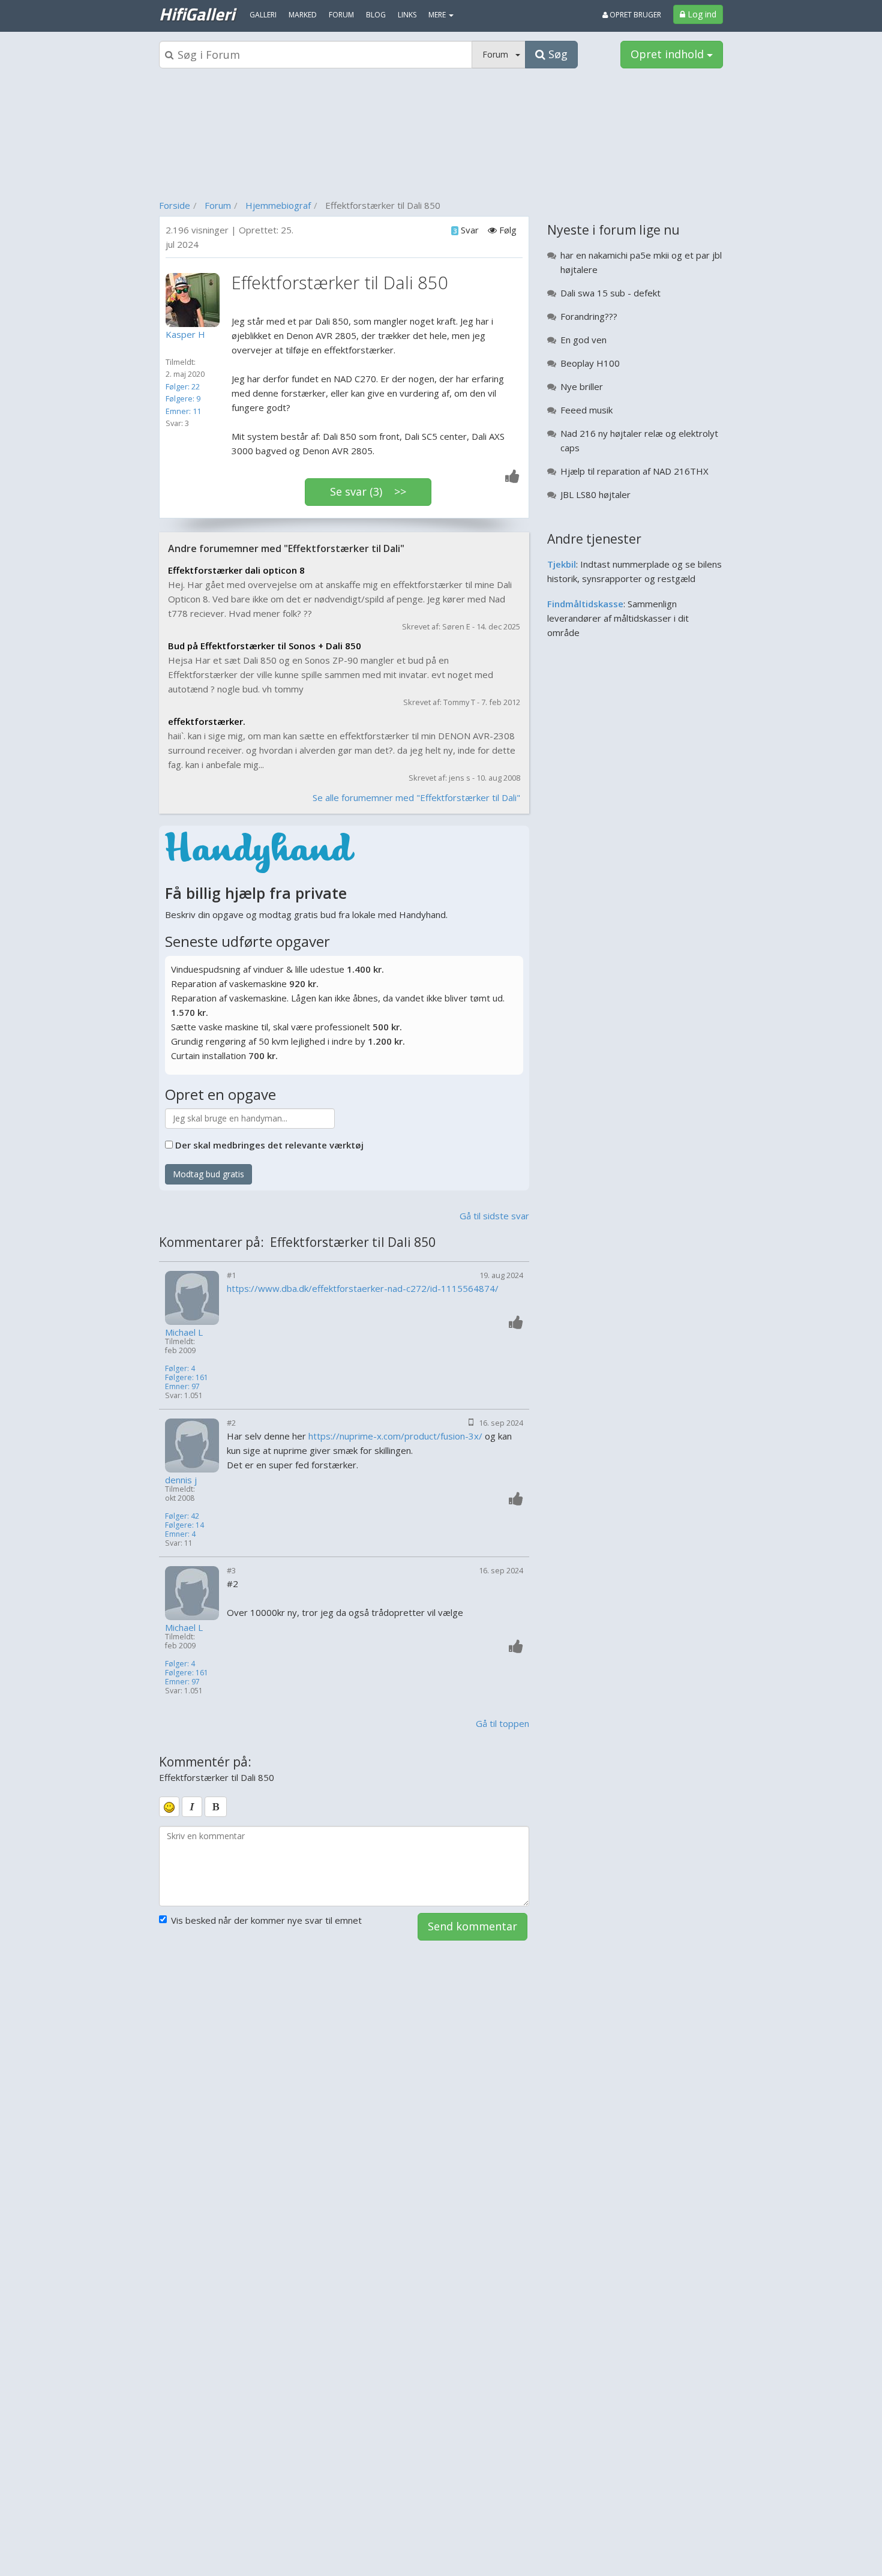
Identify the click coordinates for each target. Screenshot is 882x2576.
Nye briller (582, 386)
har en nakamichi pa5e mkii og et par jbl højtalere (641, 262)
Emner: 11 (183, 411)
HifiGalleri (197, 14)
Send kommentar (472, 1926)
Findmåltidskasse (585, 604)
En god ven (583, 340)
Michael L (184, 1332)
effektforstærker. (207, 721)
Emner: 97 (182, 1386)
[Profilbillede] (196, 300)
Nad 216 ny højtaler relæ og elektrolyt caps (639, 440)
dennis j (181, 1480)
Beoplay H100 (590, 363)
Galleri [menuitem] (263, 15)
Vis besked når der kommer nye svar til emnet (266, 1920)
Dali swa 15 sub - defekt (610, 293)
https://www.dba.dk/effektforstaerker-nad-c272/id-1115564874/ (363, 1288)
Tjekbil (562, 564)
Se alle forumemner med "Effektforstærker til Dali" (416, 797)
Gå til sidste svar (494, 1216)
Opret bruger (634, 15)
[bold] (216, 1807)
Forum (218, 205)
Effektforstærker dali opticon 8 (236, 570)
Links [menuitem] (407, 15)
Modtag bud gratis (208, 1174)
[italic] (192, 1807)
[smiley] (169, 1807)
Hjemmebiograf (278, 205)
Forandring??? (589, 316)
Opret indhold (669, 54)
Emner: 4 (180, 1534)
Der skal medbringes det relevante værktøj (269, 1145)
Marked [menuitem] (303, 15)
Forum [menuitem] (341, 15)
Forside (175, 205)
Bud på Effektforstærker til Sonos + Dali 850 (265, 646)
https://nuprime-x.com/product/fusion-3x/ (397, 1436)
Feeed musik (586, 410)
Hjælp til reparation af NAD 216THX (634, 471)
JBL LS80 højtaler (595, 494)
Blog (376, 15)
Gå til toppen (502, 1723)
